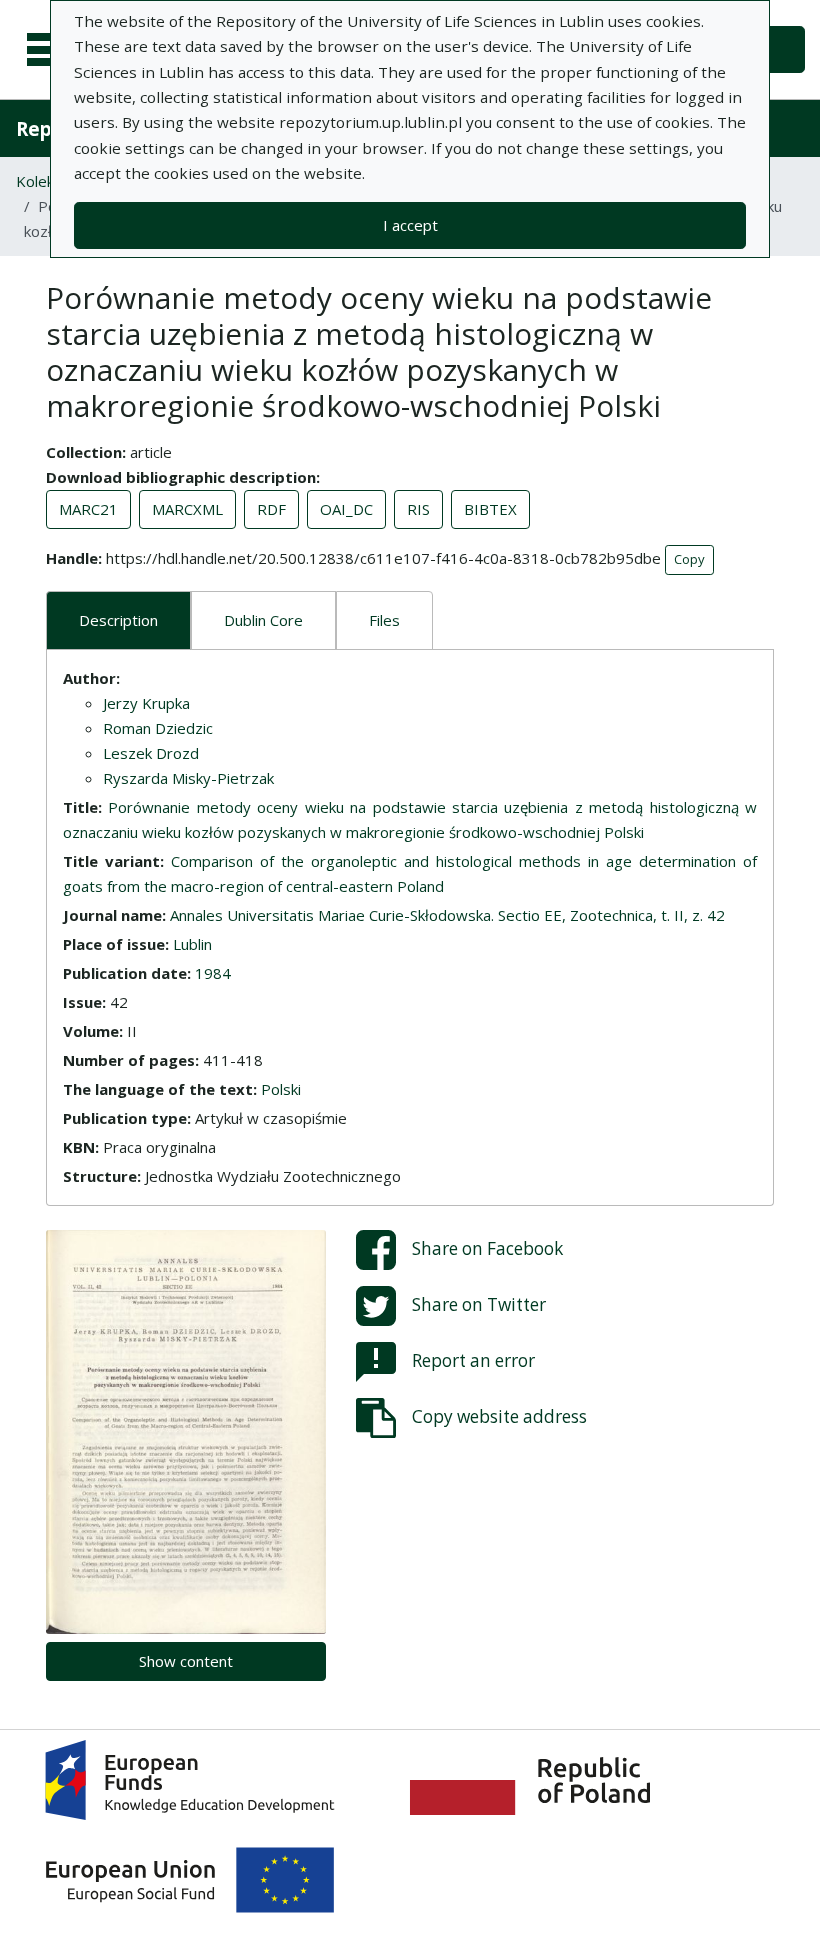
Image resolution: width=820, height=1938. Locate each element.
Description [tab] (118, 620)
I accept (410, 225)
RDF (271, 509)
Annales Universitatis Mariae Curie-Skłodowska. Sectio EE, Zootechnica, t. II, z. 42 (447, 915)
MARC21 (88, 509)
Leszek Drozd (151, 753)
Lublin (192, 944)
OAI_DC (346, 509)
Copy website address (499, 1415)
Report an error (473, 1359)
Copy (689, 559)
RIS (418, 509)
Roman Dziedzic (158, 728)
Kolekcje (45, 181)
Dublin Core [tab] (263, 620)
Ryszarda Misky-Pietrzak (188, 778)
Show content (186, 1661)
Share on (487, 1247)
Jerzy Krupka (146, 703)
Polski (281, 1089)
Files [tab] (384, 620)
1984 (213, 973)
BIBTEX (490, 509)
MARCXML (187, 509)
